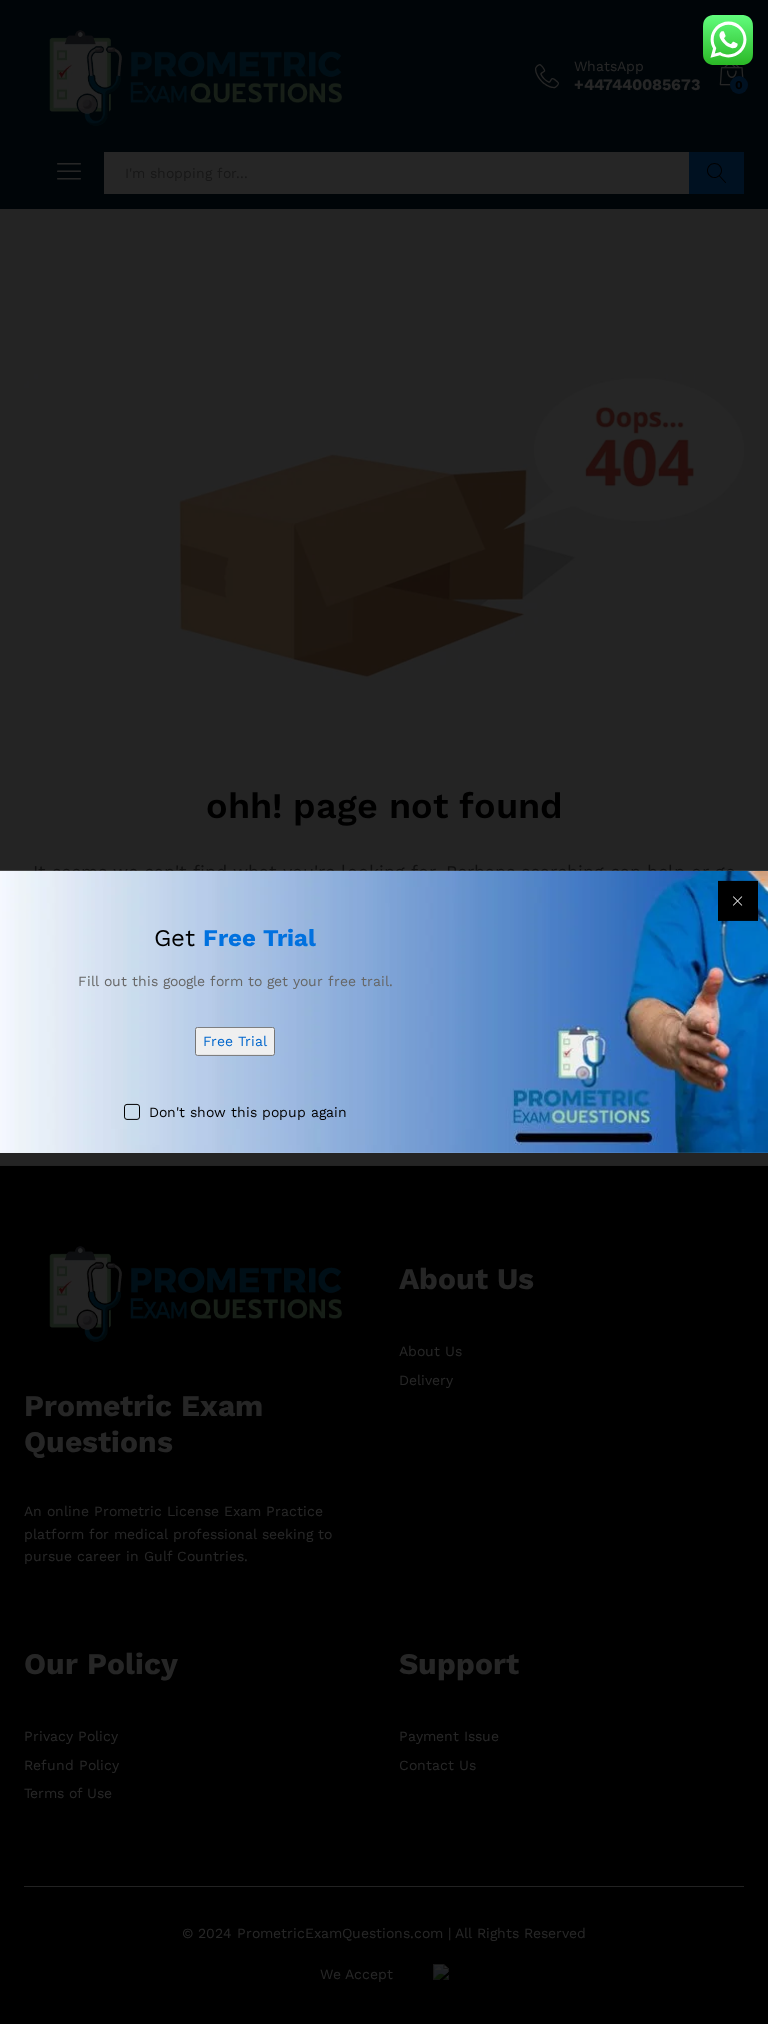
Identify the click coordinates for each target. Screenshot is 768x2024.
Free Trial (235, 1041)
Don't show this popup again (248, 1112)
